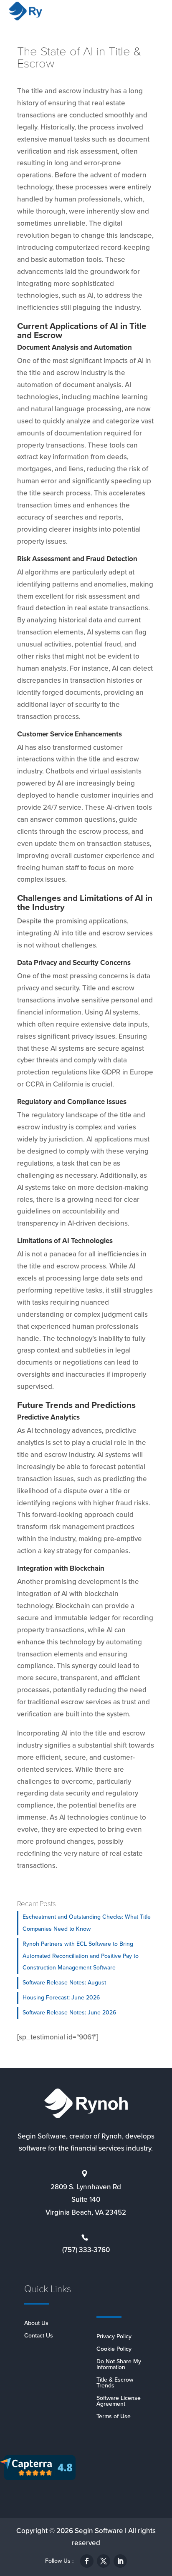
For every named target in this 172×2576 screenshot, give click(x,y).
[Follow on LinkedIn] (120, 2561)
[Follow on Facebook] (87, 2561)
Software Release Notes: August (64, 1983)
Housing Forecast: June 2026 (61, 1998)
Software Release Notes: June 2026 (69, 2013)
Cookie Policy (114, 2350)
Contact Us (39, 2336)
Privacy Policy (114, 2337)
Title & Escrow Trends (115, 2383)
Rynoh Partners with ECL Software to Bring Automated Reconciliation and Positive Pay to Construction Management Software (81, 1956)
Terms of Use (114, 2417)
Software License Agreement (119, 2402)
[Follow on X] (104, 2561)
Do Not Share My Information (119, 2365)
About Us (36, 2324)
